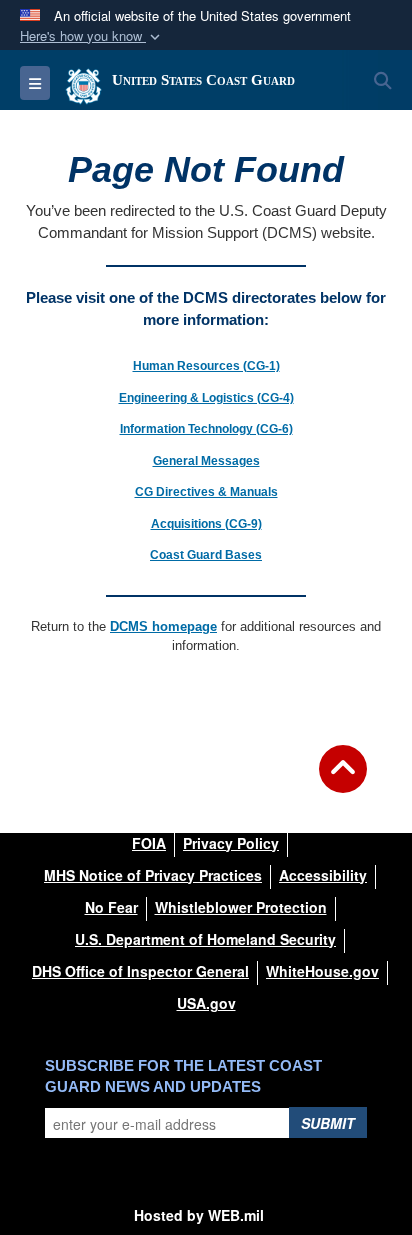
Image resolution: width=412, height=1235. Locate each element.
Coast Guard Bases (206, 555)
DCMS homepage (163, 626)
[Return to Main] (343, 781)
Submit (328, 1123)
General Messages (206, 461)
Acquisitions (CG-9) (206, 524)
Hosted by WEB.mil (199, 1215)
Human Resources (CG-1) (206, 366)
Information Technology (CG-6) (206, 429)
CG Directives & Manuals (206, 492)
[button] (92, 36)
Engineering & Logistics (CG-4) (206, 398)
